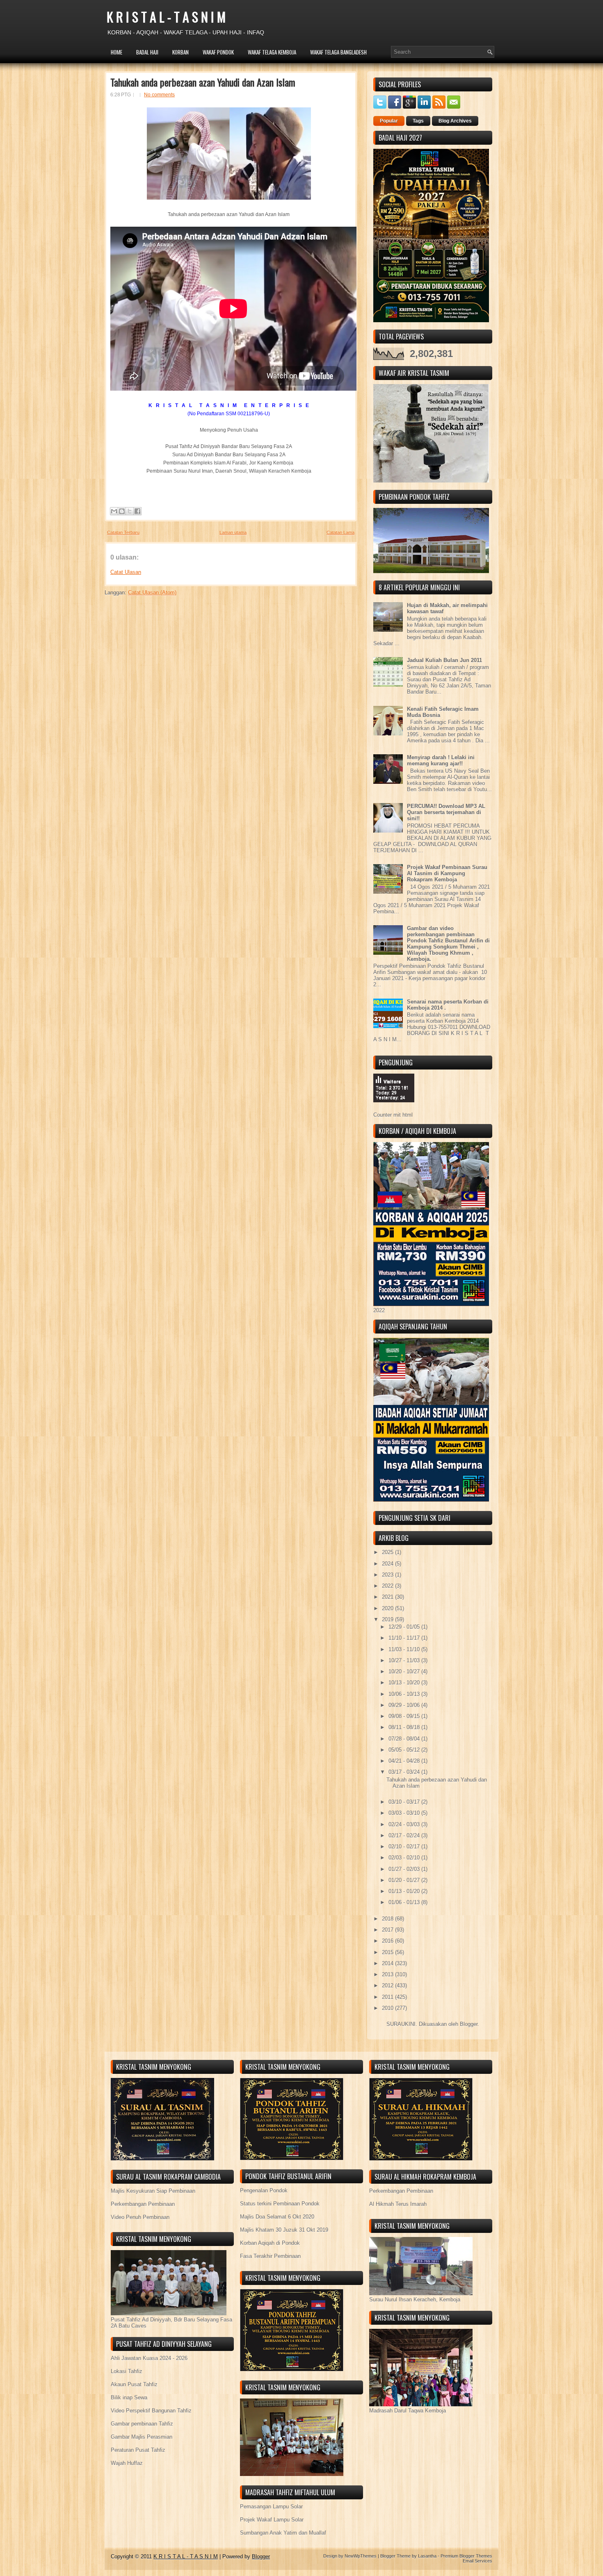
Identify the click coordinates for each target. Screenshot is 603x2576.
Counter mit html (393, 1115)
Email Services (477, 2561)
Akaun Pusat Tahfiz (134, 2384)
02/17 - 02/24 (405, 1835)
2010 (388, 2008)
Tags (418, 121)
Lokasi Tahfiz (127, 2371)
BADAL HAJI (147, 52)
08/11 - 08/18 (405, 1727)
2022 (388, 1586)
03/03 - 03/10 (405, 1813)
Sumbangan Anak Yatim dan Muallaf (283, 2533)
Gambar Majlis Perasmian (142, 2437)
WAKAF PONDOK (218, 52)
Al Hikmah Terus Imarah (398, 2204)
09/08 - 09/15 (405, 1716)
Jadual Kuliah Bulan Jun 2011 (444, 660)
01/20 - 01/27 (405, 1880)
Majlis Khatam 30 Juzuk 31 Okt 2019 (284, 2230)
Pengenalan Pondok (264, 2190)
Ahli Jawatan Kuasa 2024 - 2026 (149, 2358)
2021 (388, 1597)
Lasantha (427, 2556)
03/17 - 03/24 (405, 1772)
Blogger (469, 2024)
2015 (388, 1952)
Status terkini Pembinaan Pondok (280, 2204)
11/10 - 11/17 (405, 1638)
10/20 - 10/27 (405, 1671)
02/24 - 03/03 (405, 1824)
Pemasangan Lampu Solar (271, 2507)
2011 (388, 1997)
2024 (388, 1564)
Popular (389, 121)
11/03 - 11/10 (405, 1649)
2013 (388, 1974)
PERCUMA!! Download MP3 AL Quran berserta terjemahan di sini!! (446, 812)
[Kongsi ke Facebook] (137, 511)
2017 (388, 1930)
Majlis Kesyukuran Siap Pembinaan (153, 2191)
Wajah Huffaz (127, 2463)
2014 (388, 1963)
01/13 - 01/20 (405, 1891)
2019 (388, 1619)
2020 (388, 1608)
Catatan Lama (340, 532)
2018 (388, 1919)
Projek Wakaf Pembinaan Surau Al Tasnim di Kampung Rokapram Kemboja (447, 873)
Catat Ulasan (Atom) (152, 593)
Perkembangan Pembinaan (143, 2204)
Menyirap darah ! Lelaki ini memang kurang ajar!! (441, 760)
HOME (116, 52)
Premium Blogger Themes (466, 2556)
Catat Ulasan (126, 572)
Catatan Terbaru (123, 532)
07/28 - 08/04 (405, 1739)
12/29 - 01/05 (405, 1627)
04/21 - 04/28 (405, 1761)
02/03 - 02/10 (405, 1858)
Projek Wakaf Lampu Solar (272, 2520)
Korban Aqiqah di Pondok (270, 2243)
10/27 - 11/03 (405, 1660)
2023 (388, 1575)
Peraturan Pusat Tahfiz (138, 2450)
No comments (159, 95)
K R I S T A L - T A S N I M (166, 17)
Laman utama (233, 532)
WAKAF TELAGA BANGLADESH (338, 52)
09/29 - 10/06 (405, 1705)
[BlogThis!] (122, 511)
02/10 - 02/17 (405, 1847)
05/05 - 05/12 (405, 1750)
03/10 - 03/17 (405, 1802)
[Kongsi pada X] (130, 511)
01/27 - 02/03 (405, 1869)
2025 (388, 1552)
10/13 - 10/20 (405, 1683)
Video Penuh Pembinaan (140, 2217)
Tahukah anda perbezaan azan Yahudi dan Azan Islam (203, 82)
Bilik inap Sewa (129, 2397)
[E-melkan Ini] (114, 511)
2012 (388, 1985)
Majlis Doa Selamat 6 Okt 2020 (277, 2217)
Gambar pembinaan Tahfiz (142, 2424)
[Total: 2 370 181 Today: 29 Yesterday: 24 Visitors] (394, 1109)
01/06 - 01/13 (405, 1902)
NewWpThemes (361, 2556)
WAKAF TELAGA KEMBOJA (272, 52)
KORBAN (180, 52)
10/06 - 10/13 (405, 1694)
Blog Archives (455, 121)
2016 (388, 1941)
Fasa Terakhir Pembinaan (270, 2256)
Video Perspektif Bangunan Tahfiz (151, 2411)
